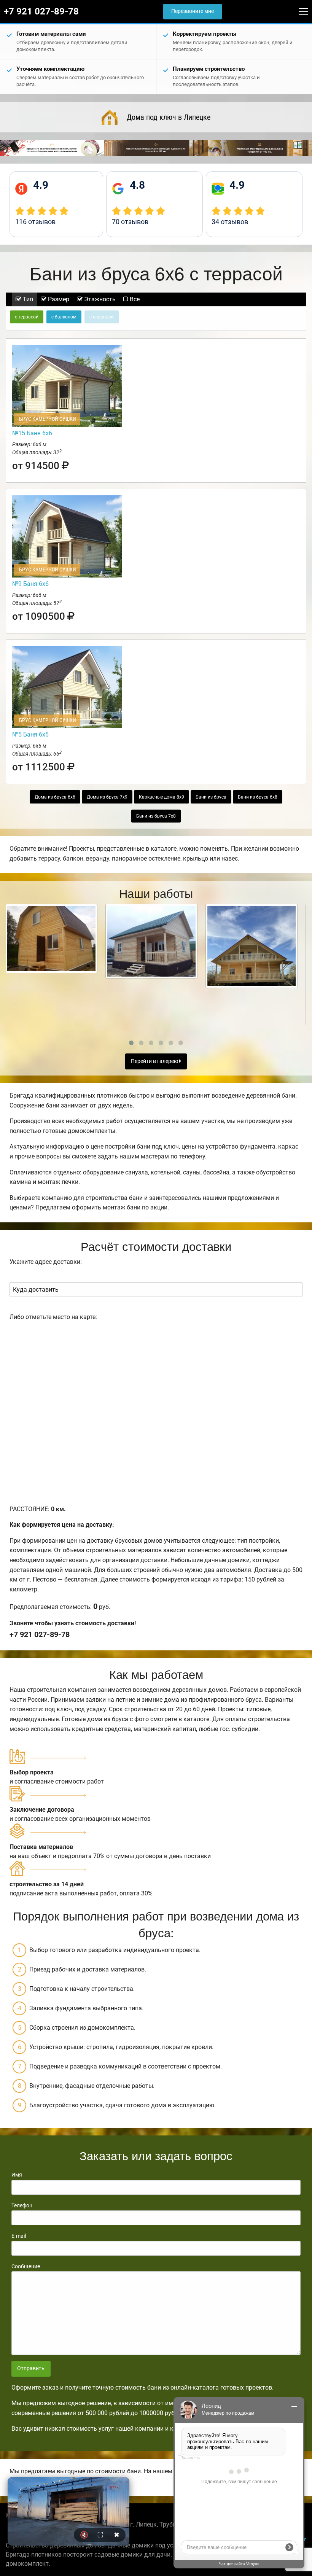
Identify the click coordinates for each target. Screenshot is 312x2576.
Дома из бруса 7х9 (107, 797)
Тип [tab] (27, 299)
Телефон (22, 2205)
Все (134, 299)
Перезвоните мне (193, 11)
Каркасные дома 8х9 (162, 797)
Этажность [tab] (99, 299)
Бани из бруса (211, 797)
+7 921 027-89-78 (41, 11)
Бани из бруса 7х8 (156, 816)
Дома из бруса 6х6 (55, 797)
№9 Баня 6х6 (30, 584)
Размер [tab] (58, 299)
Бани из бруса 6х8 (258, 797)
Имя (17, 2175)
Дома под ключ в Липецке (169, 117)
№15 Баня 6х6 (32, 433)
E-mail (19, 2236)
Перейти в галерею (155, 1061)
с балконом (64, 317)
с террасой (27, 317)
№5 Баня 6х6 (30, 734)
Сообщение (26, 2266)
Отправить (31, 2368)
